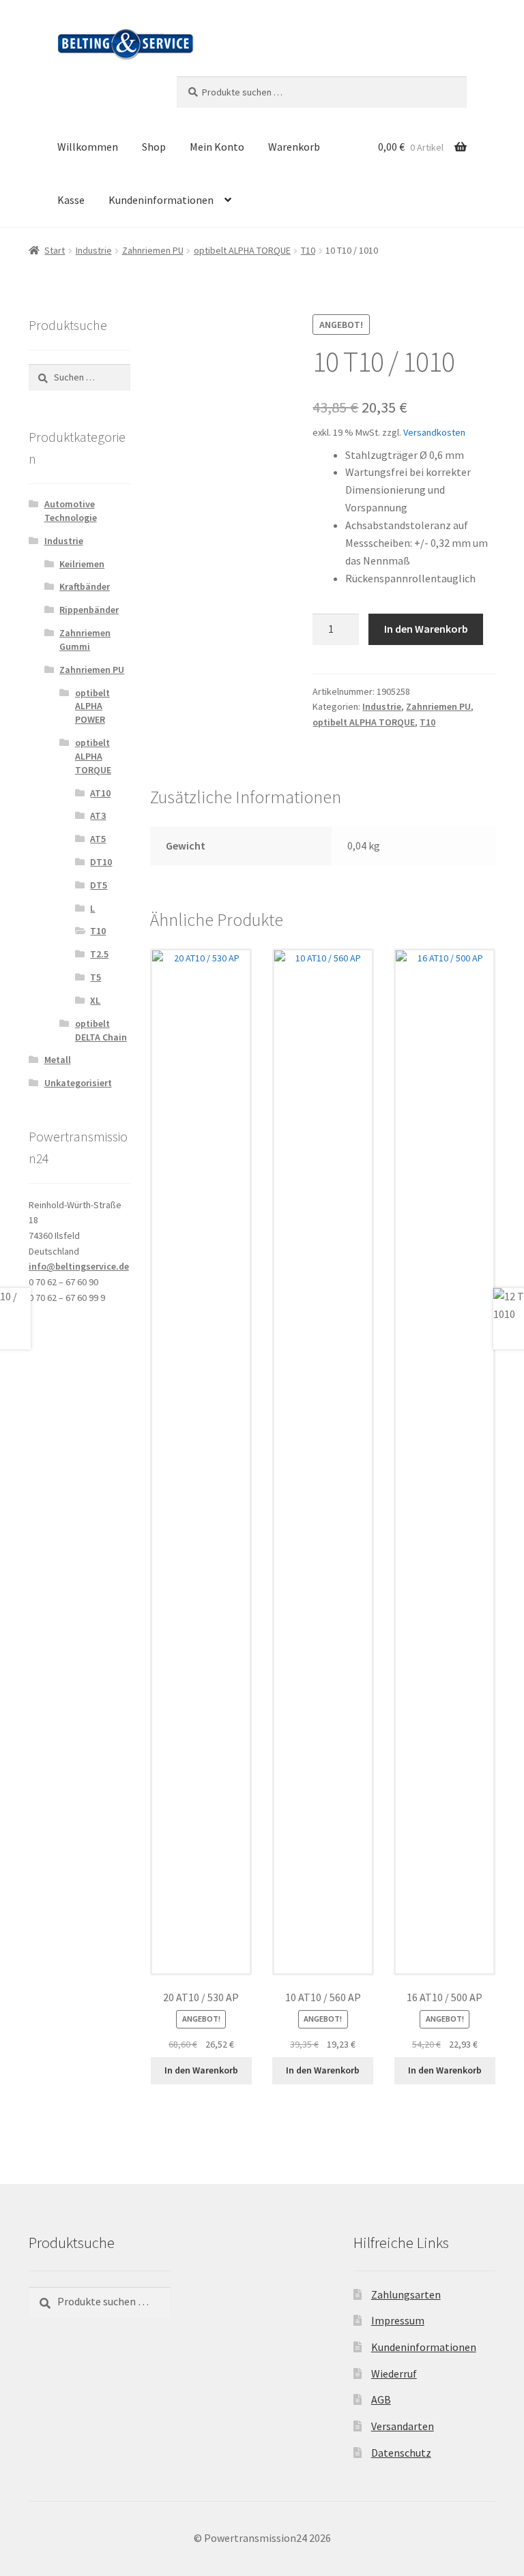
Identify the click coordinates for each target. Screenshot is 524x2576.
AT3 (98, 815)
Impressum (398, 2320)
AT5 (98, 839)
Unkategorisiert (78, 1083)
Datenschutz (401, 2453)
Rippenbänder (89, 610)
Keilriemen (82, 564)
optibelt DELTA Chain (101, 1030)
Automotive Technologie (71, 511)
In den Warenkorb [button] (201, 2070)
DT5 (99, 885)
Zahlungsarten (406, 2294)
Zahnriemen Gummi (85, 640)
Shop (154, 147)
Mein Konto (217, 147)
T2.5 (99, 954)
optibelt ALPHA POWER (92, 706)
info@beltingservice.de (79, 1266)
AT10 (100, 793)
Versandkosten (434, 432)
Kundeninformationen (161, 200)
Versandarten (403, 2426)
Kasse (71, 200)
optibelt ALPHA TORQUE (242, 250)
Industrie (94, 250)
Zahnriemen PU (153, 250)
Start (55, 250)
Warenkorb (294, 147)
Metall (58, 1060)
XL (95, 1000)
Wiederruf (394, 2373)
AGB (381, 2399)
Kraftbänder (85, 586)
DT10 (101, 862)
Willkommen (88, 147)
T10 (308, 250)
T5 (96, 977)
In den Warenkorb (426, 629)
